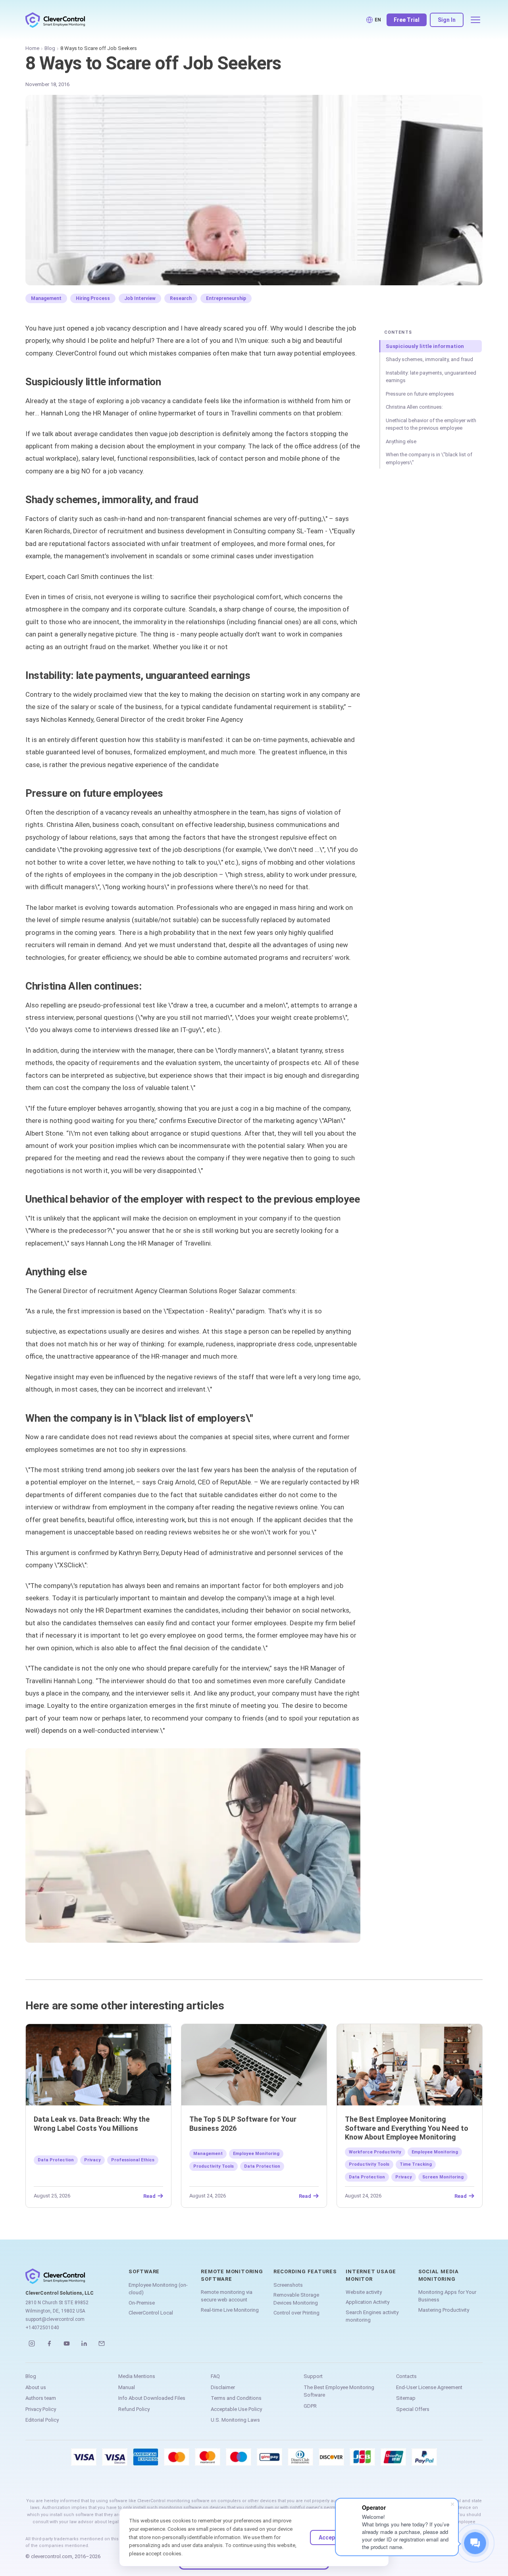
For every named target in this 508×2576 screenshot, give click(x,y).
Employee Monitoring (256, 2154)
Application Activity (368, 2302)
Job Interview (140, 298)
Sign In (447, 20)
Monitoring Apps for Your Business (447, 2296)
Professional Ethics (133, 2160)
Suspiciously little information (425, 346)
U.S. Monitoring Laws (235, 2420)
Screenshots (288, 2285)
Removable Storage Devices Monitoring (296, 2299)
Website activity (364, 2292)
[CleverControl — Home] (55, 20)
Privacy (92, 2160)
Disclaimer (223, 2387)
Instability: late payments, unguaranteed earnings (431, 377)
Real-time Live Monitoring (230, 2310)
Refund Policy (134, 2409)
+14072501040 (42, 2328)
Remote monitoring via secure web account (227, 2296)
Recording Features (305, 2271)
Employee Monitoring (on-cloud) (158, 2289)
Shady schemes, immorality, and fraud (429, 359)
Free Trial (407, 20)
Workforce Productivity (375, 2152)
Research (181, 298)
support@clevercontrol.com (55, 2319)
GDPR (310, 2406)
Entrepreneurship (226, 298)
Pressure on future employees (420, 394)
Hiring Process (93, 298)
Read (149, 2196)
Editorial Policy (42, 2420)
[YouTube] (67, 2343)
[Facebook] (49, 2343)
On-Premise (142, 2303)
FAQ (215, 2376)
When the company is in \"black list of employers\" (429, 458)
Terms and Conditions (236, 2398)
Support (313, 2376)
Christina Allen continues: (414, 407)
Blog (50, 48)
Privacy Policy (41, 2409)
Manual (127, 2387)
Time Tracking (416, 2164)
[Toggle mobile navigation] (475, 20)
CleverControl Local (151, 2313)
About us (36, 2387)
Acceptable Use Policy (236, 2409)
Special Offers (413, 2409)
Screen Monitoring (443, 2177)
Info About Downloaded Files (152, 2398)
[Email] (102, 2343)
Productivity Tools (214, 2166)
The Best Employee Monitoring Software (339, 2391)
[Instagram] (32, 2343)
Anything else (401, 441)
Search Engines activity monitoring (372, 2316)
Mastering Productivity (444, 2310)
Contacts (406, 2376)
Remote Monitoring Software (232, 2275)
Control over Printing (296, 2313)
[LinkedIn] (84, 2343)
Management (46, 298)
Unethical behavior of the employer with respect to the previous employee (431, 424)
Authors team (41, 2398)
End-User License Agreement (429, 2387)
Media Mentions (137, 2376)
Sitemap (406, 2398)
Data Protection (56, 2160)
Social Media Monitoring (439, 2275)
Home (32, 48)
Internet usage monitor (371, 2275)
